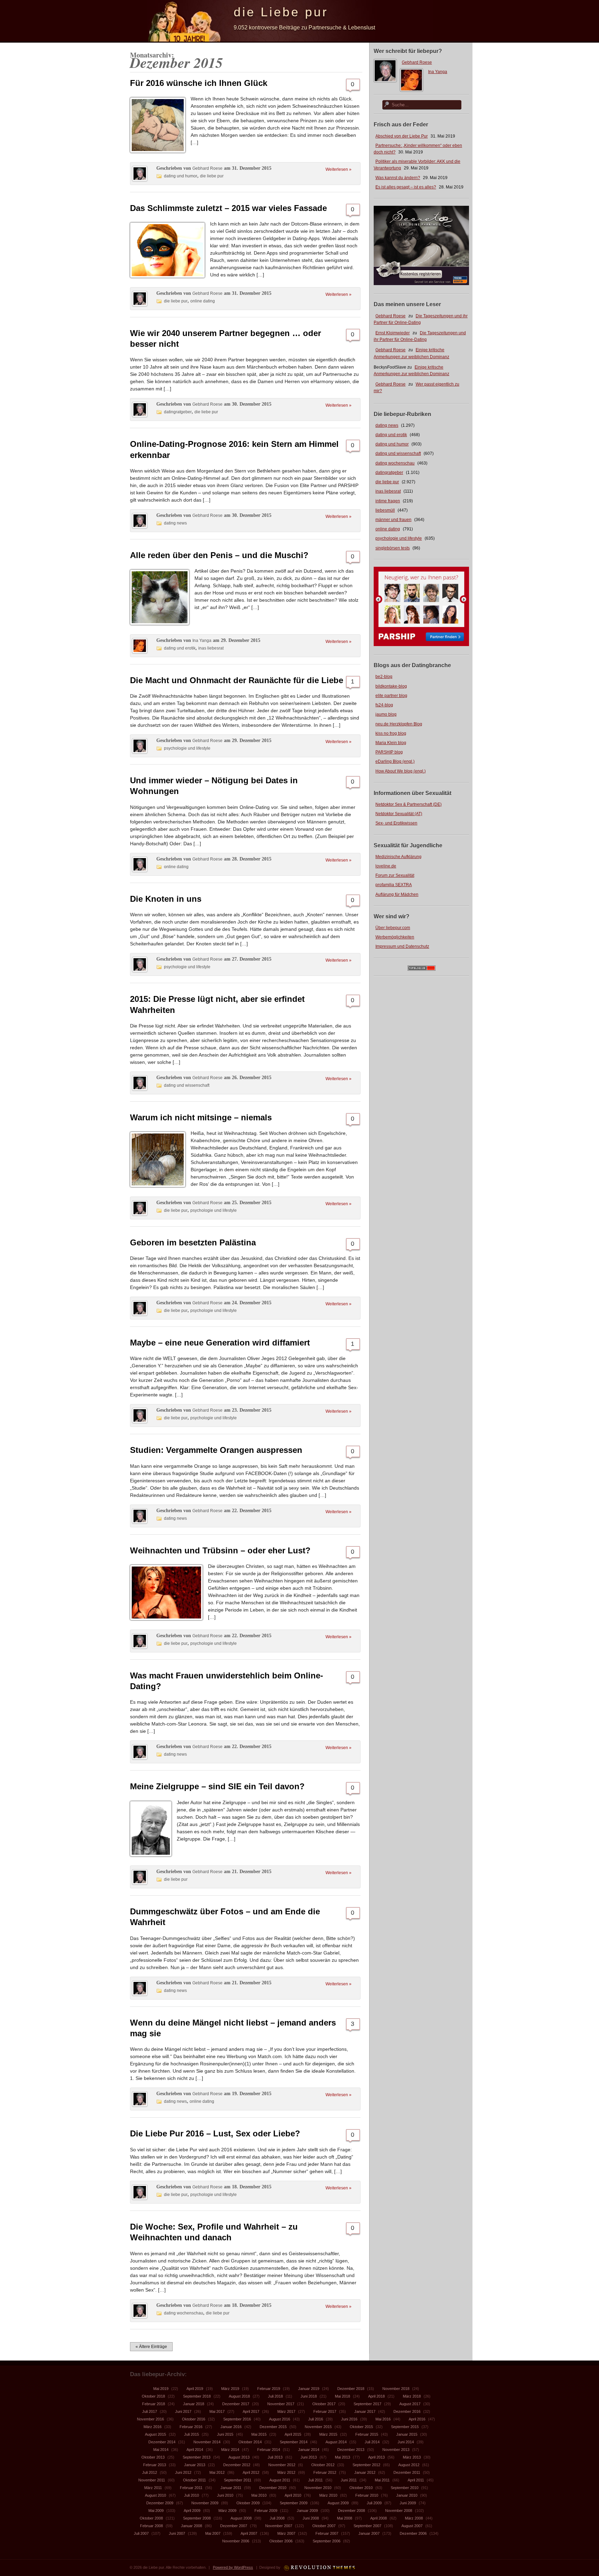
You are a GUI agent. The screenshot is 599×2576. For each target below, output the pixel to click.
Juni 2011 (349, 2480)
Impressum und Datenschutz (402, 946)
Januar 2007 (369, 2533)
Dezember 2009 (160, 2503)
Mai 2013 (342, 2457)
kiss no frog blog (391, 733)
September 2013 (197, 2457)
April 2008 (379, 2518)
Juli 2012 (150, 2472)
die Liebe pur (281, 12)
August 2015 (155, 2434)
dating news (387, 425)
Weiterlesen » (338, 169)
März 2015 (328, 2434)
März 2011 (153, 2488)
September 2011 (238, 2480)
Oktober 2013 (153, 2457)
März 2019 (230, 2389)
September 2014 (294, 2442)
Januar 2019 (309, 2389)
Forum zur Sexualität (395, 875)
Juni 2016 (349, 2419)
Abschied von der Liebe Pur (402, 136)
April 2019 (195, 2389)
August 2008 (241, 2518)
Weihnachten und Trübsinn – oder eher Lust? (220, 1550)
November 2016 (150, 2419)
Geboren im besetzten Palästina (193, 1242)
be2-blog (384, 677)
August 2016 (280, 2419)
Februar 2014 (269, 2450)
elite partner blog (391, 696)
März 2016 (153, 2427)
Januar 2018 (194, 2404)
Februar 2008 (151, 2526)
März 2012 (286, 2472)
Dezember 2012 (237, 2465)
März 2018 (412, 2396)
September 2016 (237, 2419)
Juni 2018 (309, 2396)
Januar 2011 (231, 2488)
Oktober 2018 (153, 2396)
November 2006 (236, 2541)
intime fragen (388, 501)
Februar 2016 (191, 2427)
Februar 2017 (325, 2411)
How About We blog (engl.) (401, 771)
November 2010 (318, 2488)
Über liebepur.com (393, 928)
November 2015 (318, 2427)
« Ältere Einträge (151, 2347)
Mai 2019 (161, 2389)
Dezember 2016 (407, 2411)
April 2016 (417, 2419)
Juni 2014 (406, 2442)
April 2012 (251, 2472)
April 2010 (293, 2495)
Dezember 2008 (351, 2511)
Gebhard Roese (417, 62)
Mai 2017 (217, 2411)
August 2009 (338, 2503)
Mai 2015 (259, 2434)
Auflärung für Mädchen (397, 894)
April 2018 (376, 2396)
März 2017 (286, 2411)
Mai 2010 (259, 2495)
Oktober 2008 (151, 2518)
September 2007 (367, 2526)
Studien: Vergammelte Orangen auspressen (216, 1450)
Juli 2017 (150, 2411)
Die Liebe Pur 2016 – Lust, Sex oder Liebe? (215, 2133)
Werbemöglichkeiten (395, 937)
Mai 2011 (382, 2480)
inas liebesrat (388, 491)
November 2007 (279, 2526)
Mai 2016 (383, 2419)
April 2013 (376, 2457)
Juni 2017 (183, 2411)
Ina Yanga (438, 72)
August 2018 (239, 2396)
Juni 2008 (311, 2518)
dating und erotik (391, 435)
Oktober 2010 (361, 2488)
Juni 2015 (225, 2434)
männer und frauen (393, 520)
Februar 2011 (191, 2488)
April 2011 (416, 2480)
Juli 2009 (374, 2503)
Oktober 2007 (324, 2526)
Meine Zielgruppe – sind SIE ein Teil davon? (217, 1786)
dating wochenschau (395, 463)
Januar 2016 (231, 2427)
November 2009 (205, 2503)
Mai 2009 (156, 2511)
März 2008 (414, 2518)
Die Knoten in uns (166, 899)
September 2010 (405, 2488)
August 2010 (155, 2495)
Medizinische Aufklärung (398, 857)
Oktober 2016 (194, 2419)
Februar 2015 (367, 2434)
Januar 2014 (309, 2450)
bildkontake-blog (391, 686)
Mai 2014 (161, 2450)
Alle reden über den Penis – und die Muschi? (219, 555)
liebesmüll (385, 510)
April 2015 (293, 2434)
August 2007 (412, 2526)
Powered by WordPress (233, 2567)
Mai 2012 (217, 2472)
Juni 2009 (408, 2503)
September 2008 (197, 2518)
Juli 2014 (372, 2442)
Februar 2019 (269, 2389)
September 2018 (197, 2396)
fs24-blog (384, 705)
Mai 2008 (345, 2518)
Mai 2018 (342, 2396)
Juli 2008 (277, 2518)
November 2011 (152, 2480)
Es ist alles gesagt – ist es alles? (406, 187)
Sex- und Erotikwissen (396, 823)
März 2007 (286, 2533)
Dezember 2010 (273, 2488)
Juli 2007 (141, 2533)
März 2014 (230, 2450)
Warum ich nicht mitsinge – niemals (201, 1117)
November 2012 (282, 2465)
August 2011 (280, 2480)
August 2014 (336, 2442)
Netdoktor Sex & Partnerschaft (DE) (409, 804)
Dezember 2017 (236, 2404)
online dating (388, 529)
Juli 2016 (316, 2419)
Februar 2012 (325, 2472)
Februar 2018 (154, 2404)
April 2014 (195, 2450)
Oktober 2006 (281, 2541)
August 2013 (239, 2457)
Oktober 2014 (250, 2442)
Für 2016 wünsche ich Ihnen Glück (199, 83)
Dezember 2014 (162, 2442)
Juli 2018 (275, 2396)
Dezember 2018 (351, 2389)
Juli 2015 (192, 2434)
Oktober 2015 (361, 2427)
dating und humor (392, 444)
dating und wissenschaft (398, 453)
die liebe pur (387, 482)
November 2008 (399, 2511)
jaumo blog (386, 714)
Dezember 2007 (234, 2526)
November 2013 (396, 2450)
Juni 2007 (177, 2533)
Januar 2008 (192, 2526)
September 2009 (294, 2503)
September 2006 (327, 2541)
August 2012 (409, 2465)
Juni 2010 (225, 2495)
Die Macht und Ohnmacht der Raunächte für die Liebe (237, 680)
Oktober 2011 (194, 2480)
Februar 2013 (155, 2465)
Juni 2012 (183, 2472)
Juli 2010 (192, 2495)
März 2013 (412, 2457)
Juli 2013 (275, 2457)
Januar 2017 (365, 2411)
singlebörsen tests (393, 548)
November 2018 (396, 2389)
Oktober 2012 (323, 2465)
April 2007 (249, 2533)
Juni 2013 (309, 2457)
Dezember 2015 (273, 2427)
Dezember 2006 (413, 2533)
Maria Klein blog (391, 743)
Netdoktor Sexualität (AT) (399, 814)
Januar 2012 (365, 2472)
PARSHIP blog (389, 752)
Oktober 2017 (324, 2404)
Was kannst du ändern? (398, 178)
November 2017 (281, 2404)
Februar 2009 (266, 2511)
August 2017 (410, 2404)
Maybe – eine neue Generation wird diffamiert (220, 1343)
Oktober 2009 (248, 2503)
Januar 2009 (307, 2511)
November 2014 (207, 2442)
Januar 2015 (407, 2434)
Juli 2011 (315, 2480)
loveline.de (386, 866)
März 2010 (328, 2495)
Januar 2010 (407, 2495)
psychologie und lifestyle (399, 538)
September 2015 (405, 2427)
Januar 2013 (195, 2465)
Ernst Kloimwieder (393, 333)
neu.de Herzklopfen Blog (399, 724)
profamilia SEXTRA (394, 885)
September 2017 (367, 2404)
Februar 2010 (367, 2495)
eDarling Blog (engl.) (395, 761)
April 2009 (192, 2511)
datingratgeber (389, 473)
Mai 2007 (213, 2533)
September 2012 (366, 2465)
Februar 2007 (327, 2533)
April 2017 (251, 2411)
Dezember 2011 (407, 2472)
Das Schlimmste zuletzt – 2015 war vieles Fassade (228, 208)
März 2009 (227, 2511)
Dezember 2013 (351, 2450)
